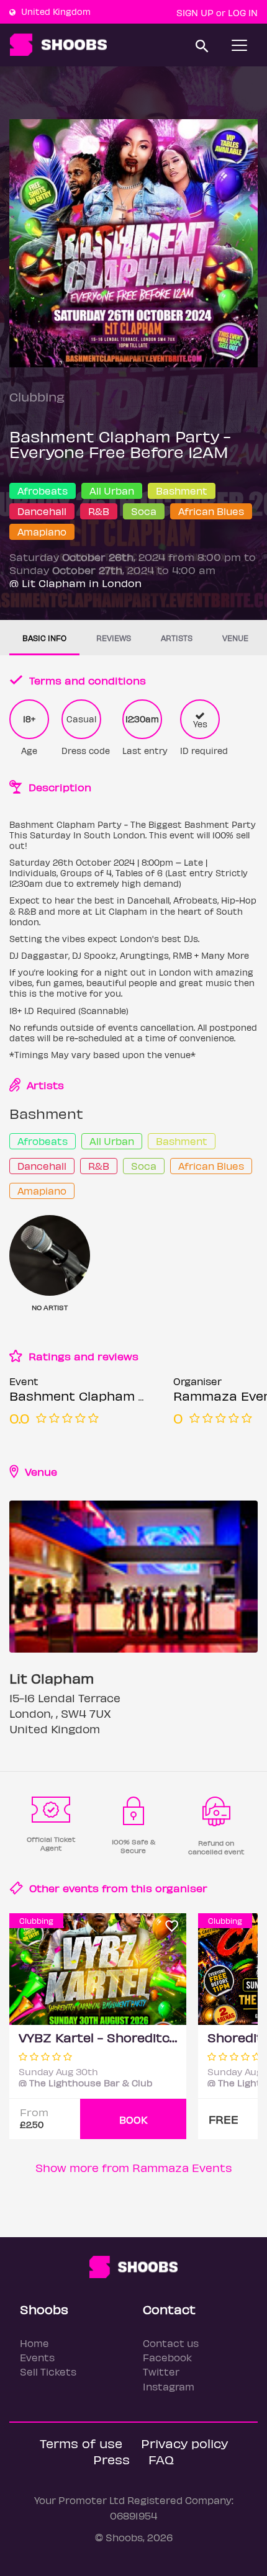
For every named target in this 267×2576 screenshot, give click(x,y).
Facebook (167, 2357)
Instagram (169, 2386)
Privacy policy (184, 2443)
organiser (181, 1888)
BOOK (133, 2120)
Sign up (195, 12)
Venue (235, 638)
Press (111, 2459)
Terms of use (81, 2443)
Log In (243, 12)
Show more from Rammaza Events (134, 2167)
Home (34, 2343)
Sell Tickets (48, 2372)
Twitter (161, 2372)
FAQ (161, 2459)
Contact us (171, 2343)
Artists (177, 638)
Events (37, 2357)
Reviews (114, 638)
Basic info (44, 638)
